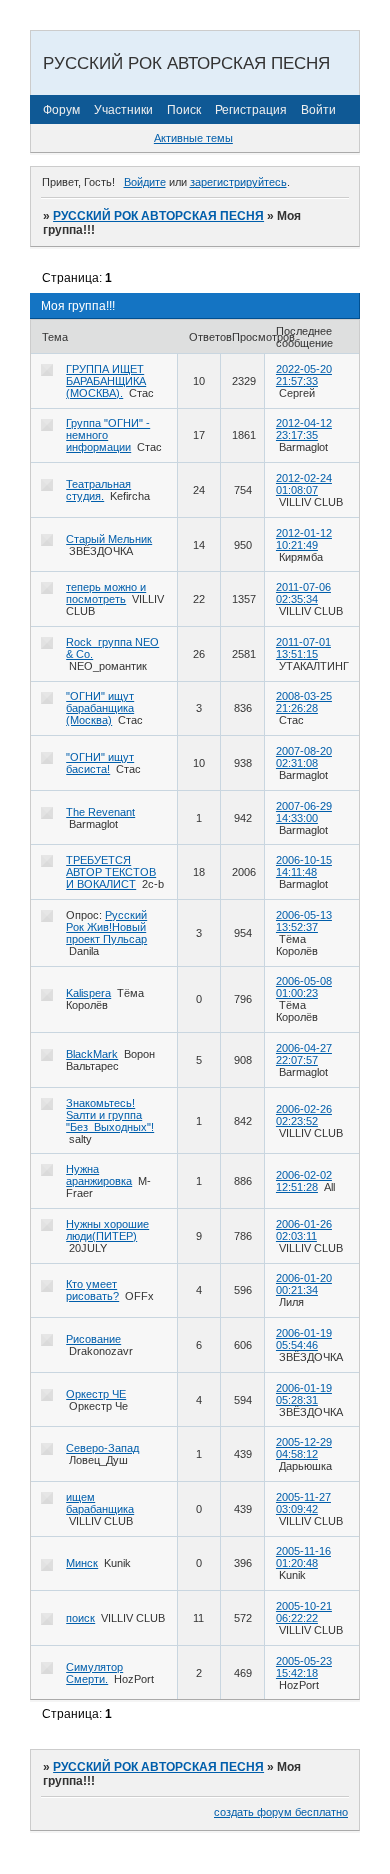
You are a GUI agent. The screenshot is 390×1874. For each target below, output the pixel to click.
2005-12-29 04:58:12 (304, 1448)
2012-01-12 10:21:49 (304, 539)
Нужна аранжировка (99, 1175)
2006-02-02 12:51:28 (304, 1181)
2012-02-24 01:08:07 (304, 484)
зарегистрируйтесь (238, 182)
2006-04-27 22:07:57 (304, 1054)
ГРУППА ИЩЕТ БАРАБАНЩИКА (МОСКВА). (106, 381)
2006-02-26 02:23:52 (304, 1115)
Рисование (93, 1339)
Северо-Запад (102, 1448)
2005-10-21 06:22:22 (304, 1612)
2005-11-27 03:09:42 (303, 1503)
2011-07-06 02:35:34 (303, 593)
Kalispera (88, 993)
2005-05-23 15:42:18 (304, 1667)
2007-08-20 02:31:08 (304, 757)
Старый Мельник (109, 539)
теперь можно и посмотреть (106, 593)
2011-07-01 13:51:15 (303, 648)
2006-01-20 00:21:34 (304, 1284)
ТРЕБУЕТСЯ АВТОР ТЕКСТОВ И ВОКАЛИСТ (111, 872)
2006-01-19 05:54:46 (304, 1339)
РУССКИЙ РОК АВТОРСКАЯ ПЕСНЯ (158, 216)
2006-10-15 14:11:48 (304, 866)
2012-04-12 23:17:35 (304, 429)
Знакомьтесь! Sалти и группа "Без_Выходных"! (110, 1115)
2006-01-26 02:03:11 (304, 1230)
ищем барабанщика (100, 1503)
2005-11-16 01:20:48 (303, 1557)
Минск (82, 1563)
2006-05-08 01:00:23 (304, 987)
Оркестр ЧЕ (96, 1394)
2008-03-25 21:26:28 (304, 702)
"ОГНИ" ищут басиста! (100, 763)
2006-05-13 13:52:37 (304, 921)
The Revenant (100, 812)
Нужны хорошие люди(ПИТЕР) (107, 1230)
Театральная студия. (98, 490)
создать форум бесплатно (281, 1812)
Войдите (145, 182)
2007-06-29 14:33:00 (304, 812)
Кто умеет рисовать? (92, 1290)
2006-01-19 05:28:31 (304, 1394)
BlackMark (92, 1054)
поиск (80, 1618)
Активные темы (193, 138)
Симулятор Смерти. (94, 1673)
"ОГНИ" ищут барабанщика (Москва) (100, 708)
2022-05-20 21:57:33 (304, 375)
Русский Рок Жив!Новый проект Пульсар (106, 927)
